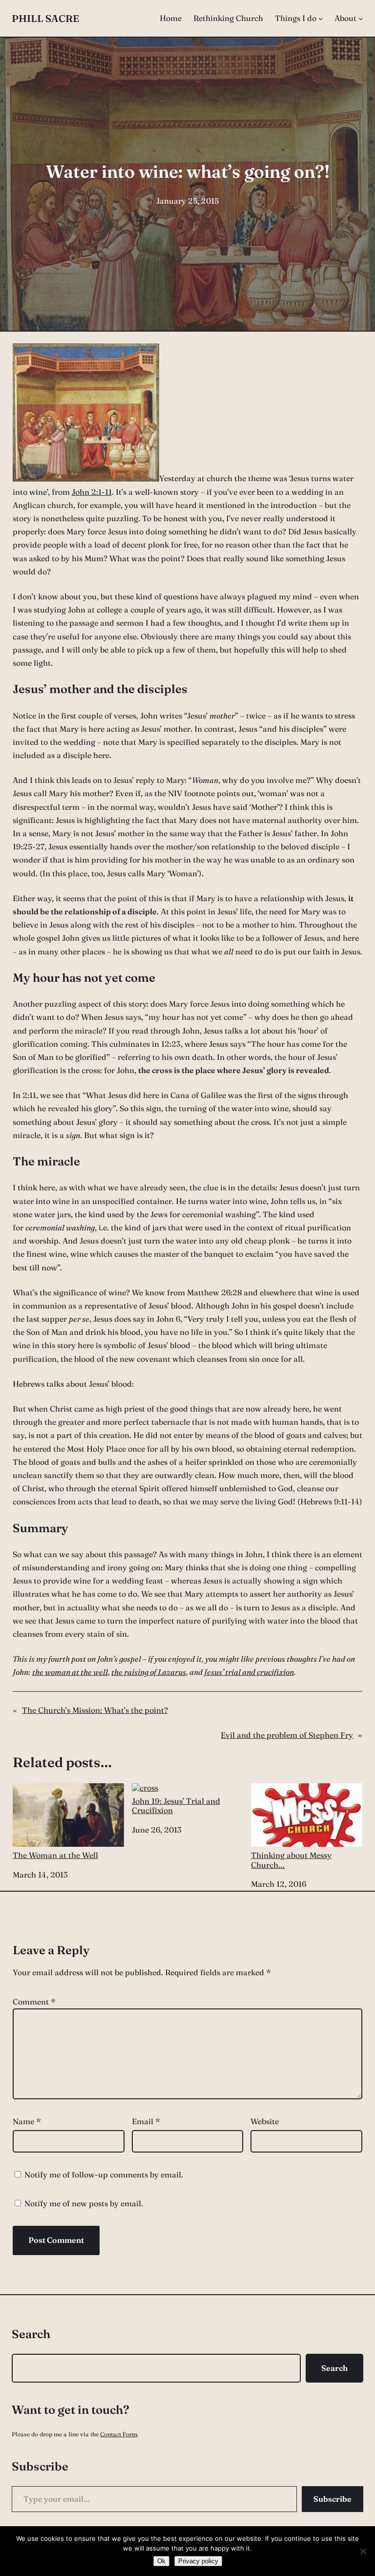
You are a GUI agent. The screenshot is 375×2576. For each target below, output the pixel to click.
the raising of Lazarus (149, 1672)
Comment (34, 2002)
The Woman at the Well (55, 1855)
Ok (161, 2561)
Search (334, 2368)
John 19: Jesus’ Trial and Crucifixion (176, 1805)
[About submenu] (361, 19)
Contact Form (119, 2434)
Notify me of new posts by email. (84, 2203)
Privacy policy (198, 2561)
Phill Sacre (45, 18)
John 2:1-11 (92, 492)
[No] (363, 2551)
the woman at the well (70, 1672)
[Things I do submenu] (321, 19)
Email (146, 2121)
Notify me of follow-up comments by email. (104, 2175)
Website (265, 2121)
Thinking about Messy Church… (291, 1860)
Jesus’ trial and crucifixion (249, 1672)
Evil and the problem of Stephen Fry (287, 1735)
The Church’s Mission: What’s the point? (95, 1710)
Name (27, 2121)
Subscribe (333, 2499)
